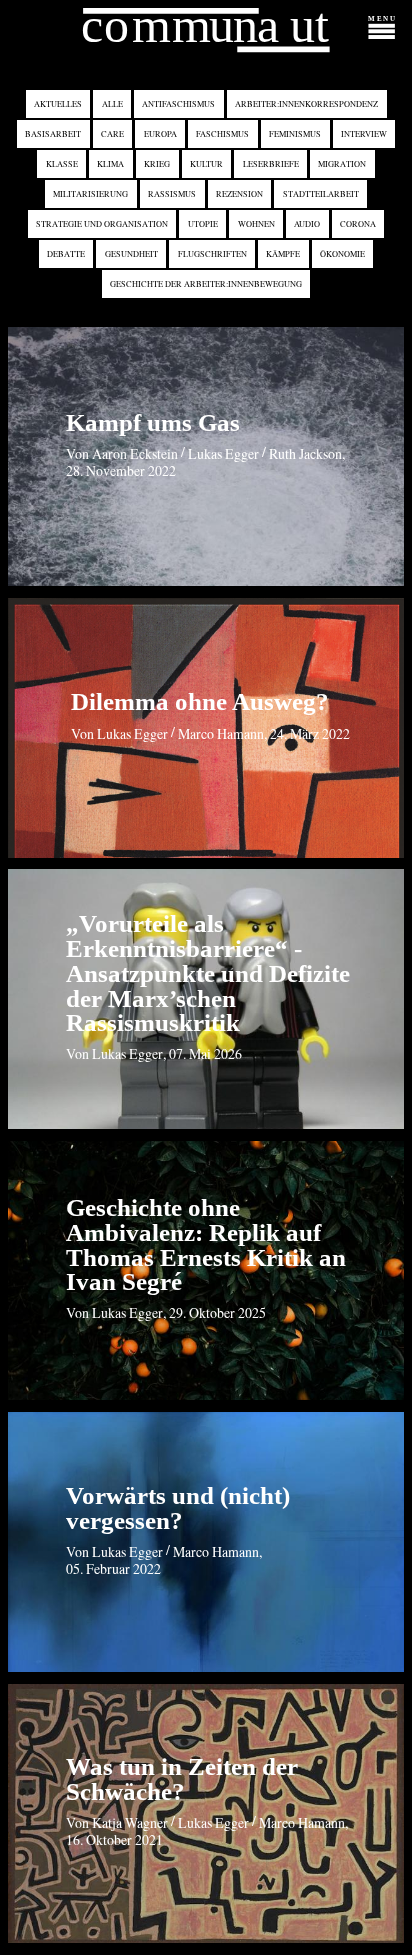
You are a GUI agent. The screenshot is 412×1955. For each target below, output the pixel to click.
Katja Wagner (130, 1822)
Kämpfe (283, 253)
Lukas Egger (223, 453)
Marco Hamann (221, 733)
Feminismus (295, 134)
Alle (112, 104)
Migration (342, 164)
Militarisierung (90, 194)
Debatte (66, 253)
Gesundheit (131, 253)
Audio (307, 223)
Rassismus (172, 194)
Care (112, 134)
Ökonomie (342, 253)
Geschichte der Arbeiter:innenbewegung (206, 283)
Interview (364, 134)
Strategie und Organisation (102, 223)
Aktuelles (58, 104)
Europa (160, 134)
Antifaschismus (178, 104)
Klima (110, 164)
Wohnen (256, 223)
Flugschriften (212, 253)
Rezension (239, 194)
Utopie (203, 223)
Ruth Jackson (305, 453)
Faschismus (222, 134)
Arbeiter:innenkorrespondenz (306, 104)
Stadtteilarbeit (321, 194)
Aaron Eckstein (135, 453)
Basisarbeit (53, 134)
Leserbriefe (271, 164)
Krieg (157, 164)
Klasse (62, 164)
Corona (358, 223)
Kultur (206, 164)
